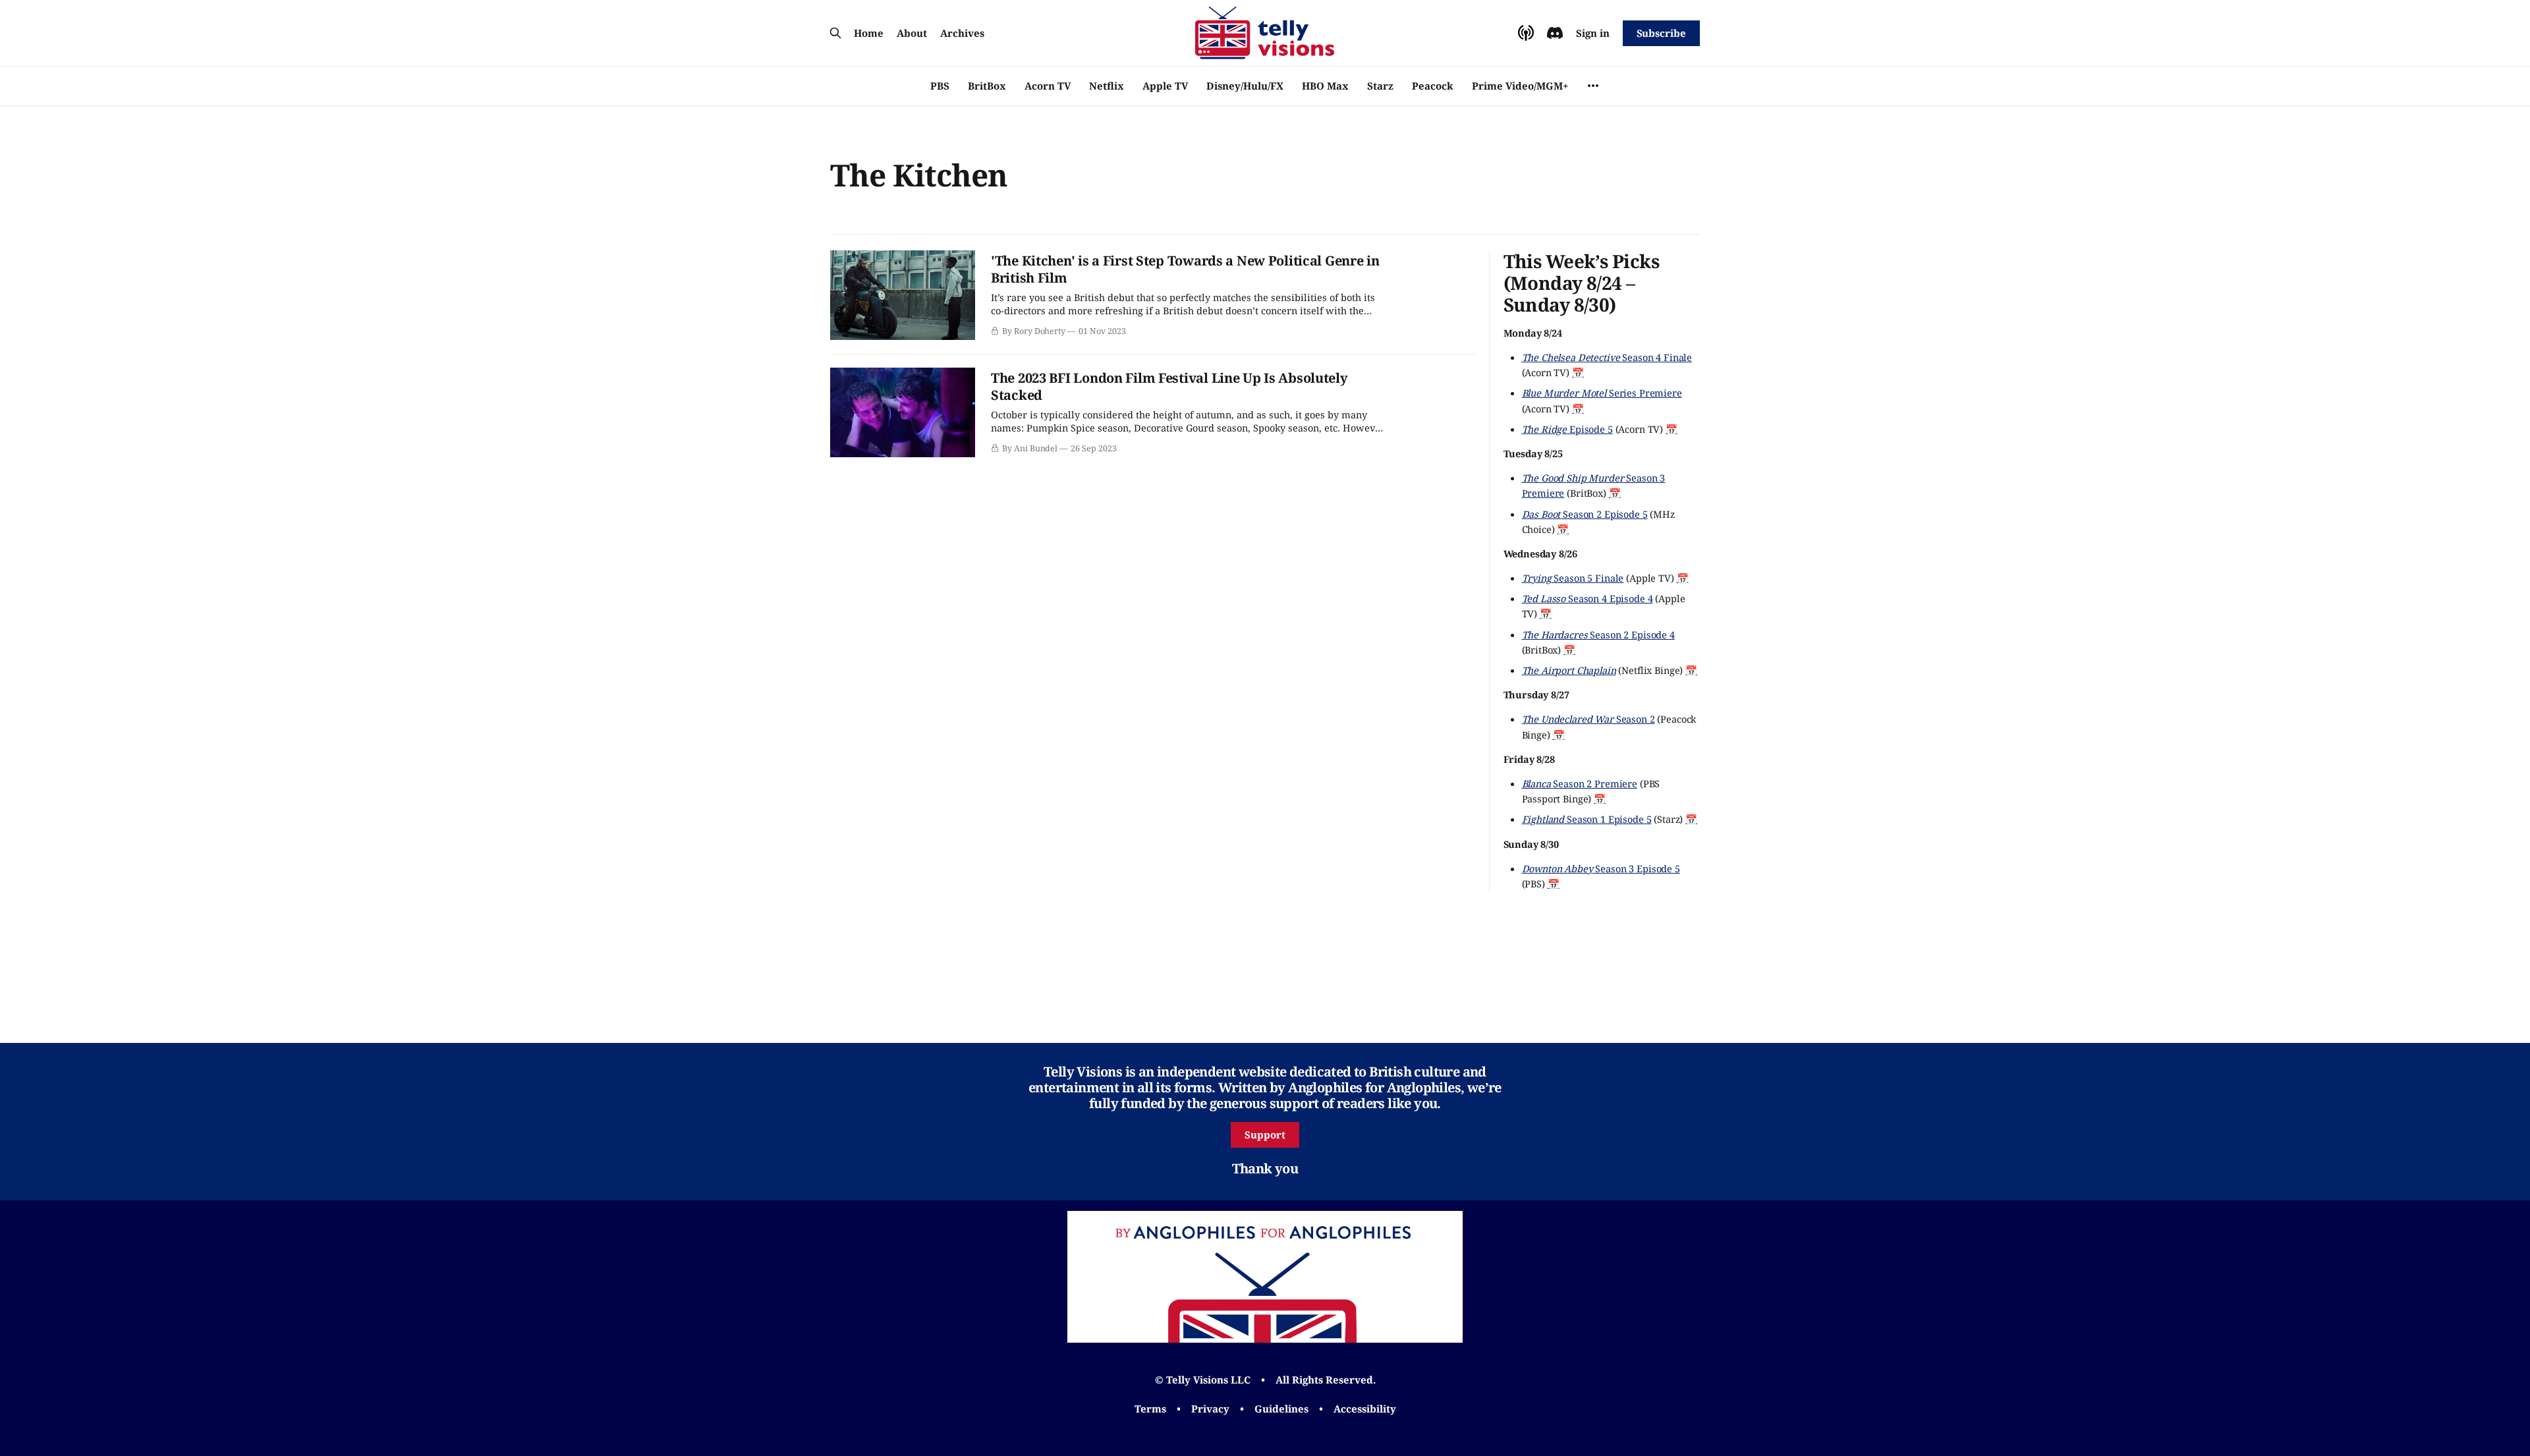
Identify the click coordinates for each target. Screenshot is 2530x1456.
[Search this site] (835, 33)
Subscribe (1661, 33)
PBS (940, 86)
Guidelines (1281, 1409)
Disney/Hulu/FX (1245, 86)
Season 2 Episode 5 (1585, 514)
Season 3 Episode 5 (1601, 868)
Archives (962, 33)
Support (1265, 1134)
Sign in (1593, 33)
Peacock (1433, 86)
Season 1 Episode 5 (1587, 819)
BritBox (987, 86)
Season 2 (1588, 719)
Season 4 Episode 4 (1588, 598)
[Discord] (1555, 33)
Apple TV (1165, 86)
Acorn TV (1048, 86)
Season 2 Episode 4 (1598, 634)
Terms (1150, 1409)
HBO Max (1325, 86)
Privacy (1210, 1409)
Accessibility (1365, 1409)
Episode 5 (1567, 429)
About (912, 33)
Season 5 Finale (1573, 578)
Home (869, 33)
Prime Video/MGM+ (1520, 86)
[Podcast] (1526, 33)
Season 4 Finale (1607, 357)
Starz (1380, 86)
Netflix (1107, 86)
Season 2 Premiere (1580, 783)
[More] (1593, 86)
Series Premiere (1602, 393)
